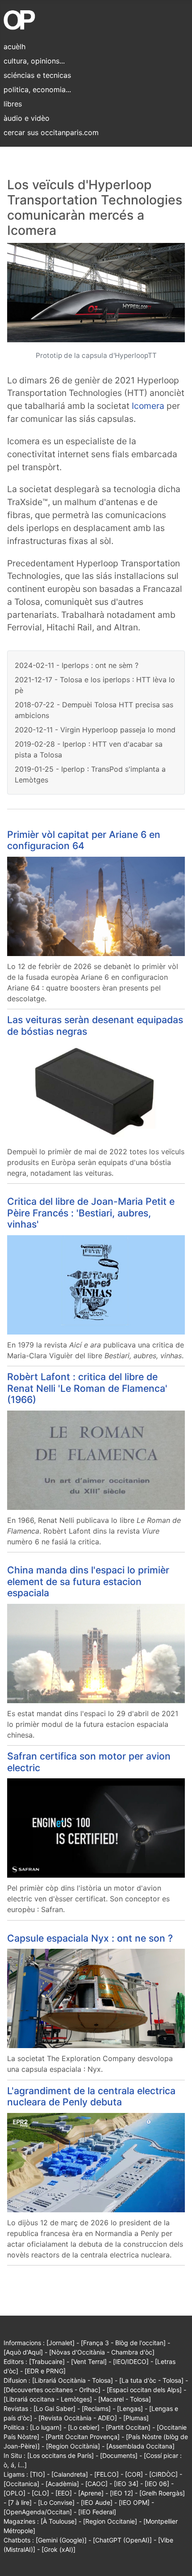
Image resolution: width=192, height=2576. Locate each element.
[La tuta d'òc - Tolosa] (151, 2380)
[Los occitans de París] (61, 2455)
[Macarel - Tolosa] (125, 2399)
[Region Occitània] (73, 2446)
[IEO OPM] (134, 2502)
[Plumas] (136, 2418)
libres (13, 104)
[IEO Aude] (97, 2502)
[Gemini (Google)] (61, 2540)
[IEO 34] (126, 2484)
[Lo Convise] (56, 2502)
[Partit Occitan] (128, 2427)
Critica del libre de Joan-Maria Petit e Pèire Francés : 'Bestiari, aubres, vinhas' (91, 1213)
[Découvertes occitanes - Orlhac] (52, 2390)
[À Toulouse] (59, 2521)
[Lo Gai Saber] (54, 2408)
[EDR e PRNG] (45, 2371)
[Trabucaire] (47, 2361)
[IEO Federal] (97, 2512)
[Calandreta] (70, 2474)
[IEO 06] (157, 2484)
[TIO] (38, 2474)
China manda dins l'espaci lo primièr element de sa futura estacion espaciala (88, 1581)
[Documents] (119, 2455)
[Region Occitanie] (110, 2521)
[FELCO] (106, 2474)
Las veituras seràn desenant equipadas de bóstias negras (95, 1025)
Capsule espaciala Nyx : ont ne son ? (90, 1938)
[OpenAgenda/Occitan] (38, 2512)
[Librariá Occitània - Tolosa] (73, 2380)
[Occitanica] (21, 2484)
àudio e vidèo (27, 118)
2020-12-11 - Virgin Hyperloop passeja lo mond (95, 730)
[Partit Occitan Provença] (83, 2437)
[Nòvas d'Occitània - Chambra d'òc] (102, 2352)
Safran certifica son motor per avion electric (89, 1762)
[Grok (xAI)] (58, 2549)
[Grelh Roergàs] (162, 2493)
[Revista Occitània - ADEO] (78, 2418)
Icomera (148, 406)
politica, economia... (37, 89)
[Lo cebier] (84, 2427)
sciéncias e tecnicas (37, 75)
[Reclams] (96, 2408)
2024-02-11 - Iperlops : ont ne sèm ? (77, 665)
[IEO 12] (121, 2493)
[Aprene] (91, 2493)
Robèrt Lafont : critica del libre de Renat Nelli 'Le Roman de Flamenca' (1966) (87, 1388)
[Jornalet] (61, 2343)
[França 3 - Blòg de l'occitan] (123, 2343)
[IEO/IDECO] (131, 2361)
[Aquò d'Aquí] (23, 2352)
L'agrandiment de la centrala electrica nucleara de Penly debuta (91, 2096)
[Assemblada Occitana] (140, 2446)
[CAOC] (96, 2484)
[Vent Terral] (89, 2361)
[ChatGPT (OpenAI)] (122, 2540)
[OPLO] (15, 2493)
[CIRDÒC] (163, 2474)
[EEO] (64, 2493)
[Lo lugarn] (46, 2427)
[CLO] (40, 2493)
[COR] (134, 2474)
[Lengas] (130, 2408)
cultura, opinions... (34, 61)
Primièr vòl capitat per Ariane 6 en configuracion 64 (84, 840)
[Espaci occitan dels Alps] (144, 2390)
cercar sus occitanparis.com (51, 132)
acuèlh (15, 47)
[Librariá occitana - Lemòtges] (48, 2399)
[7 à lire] (20, 2502)
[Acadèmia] (62, 2484)
